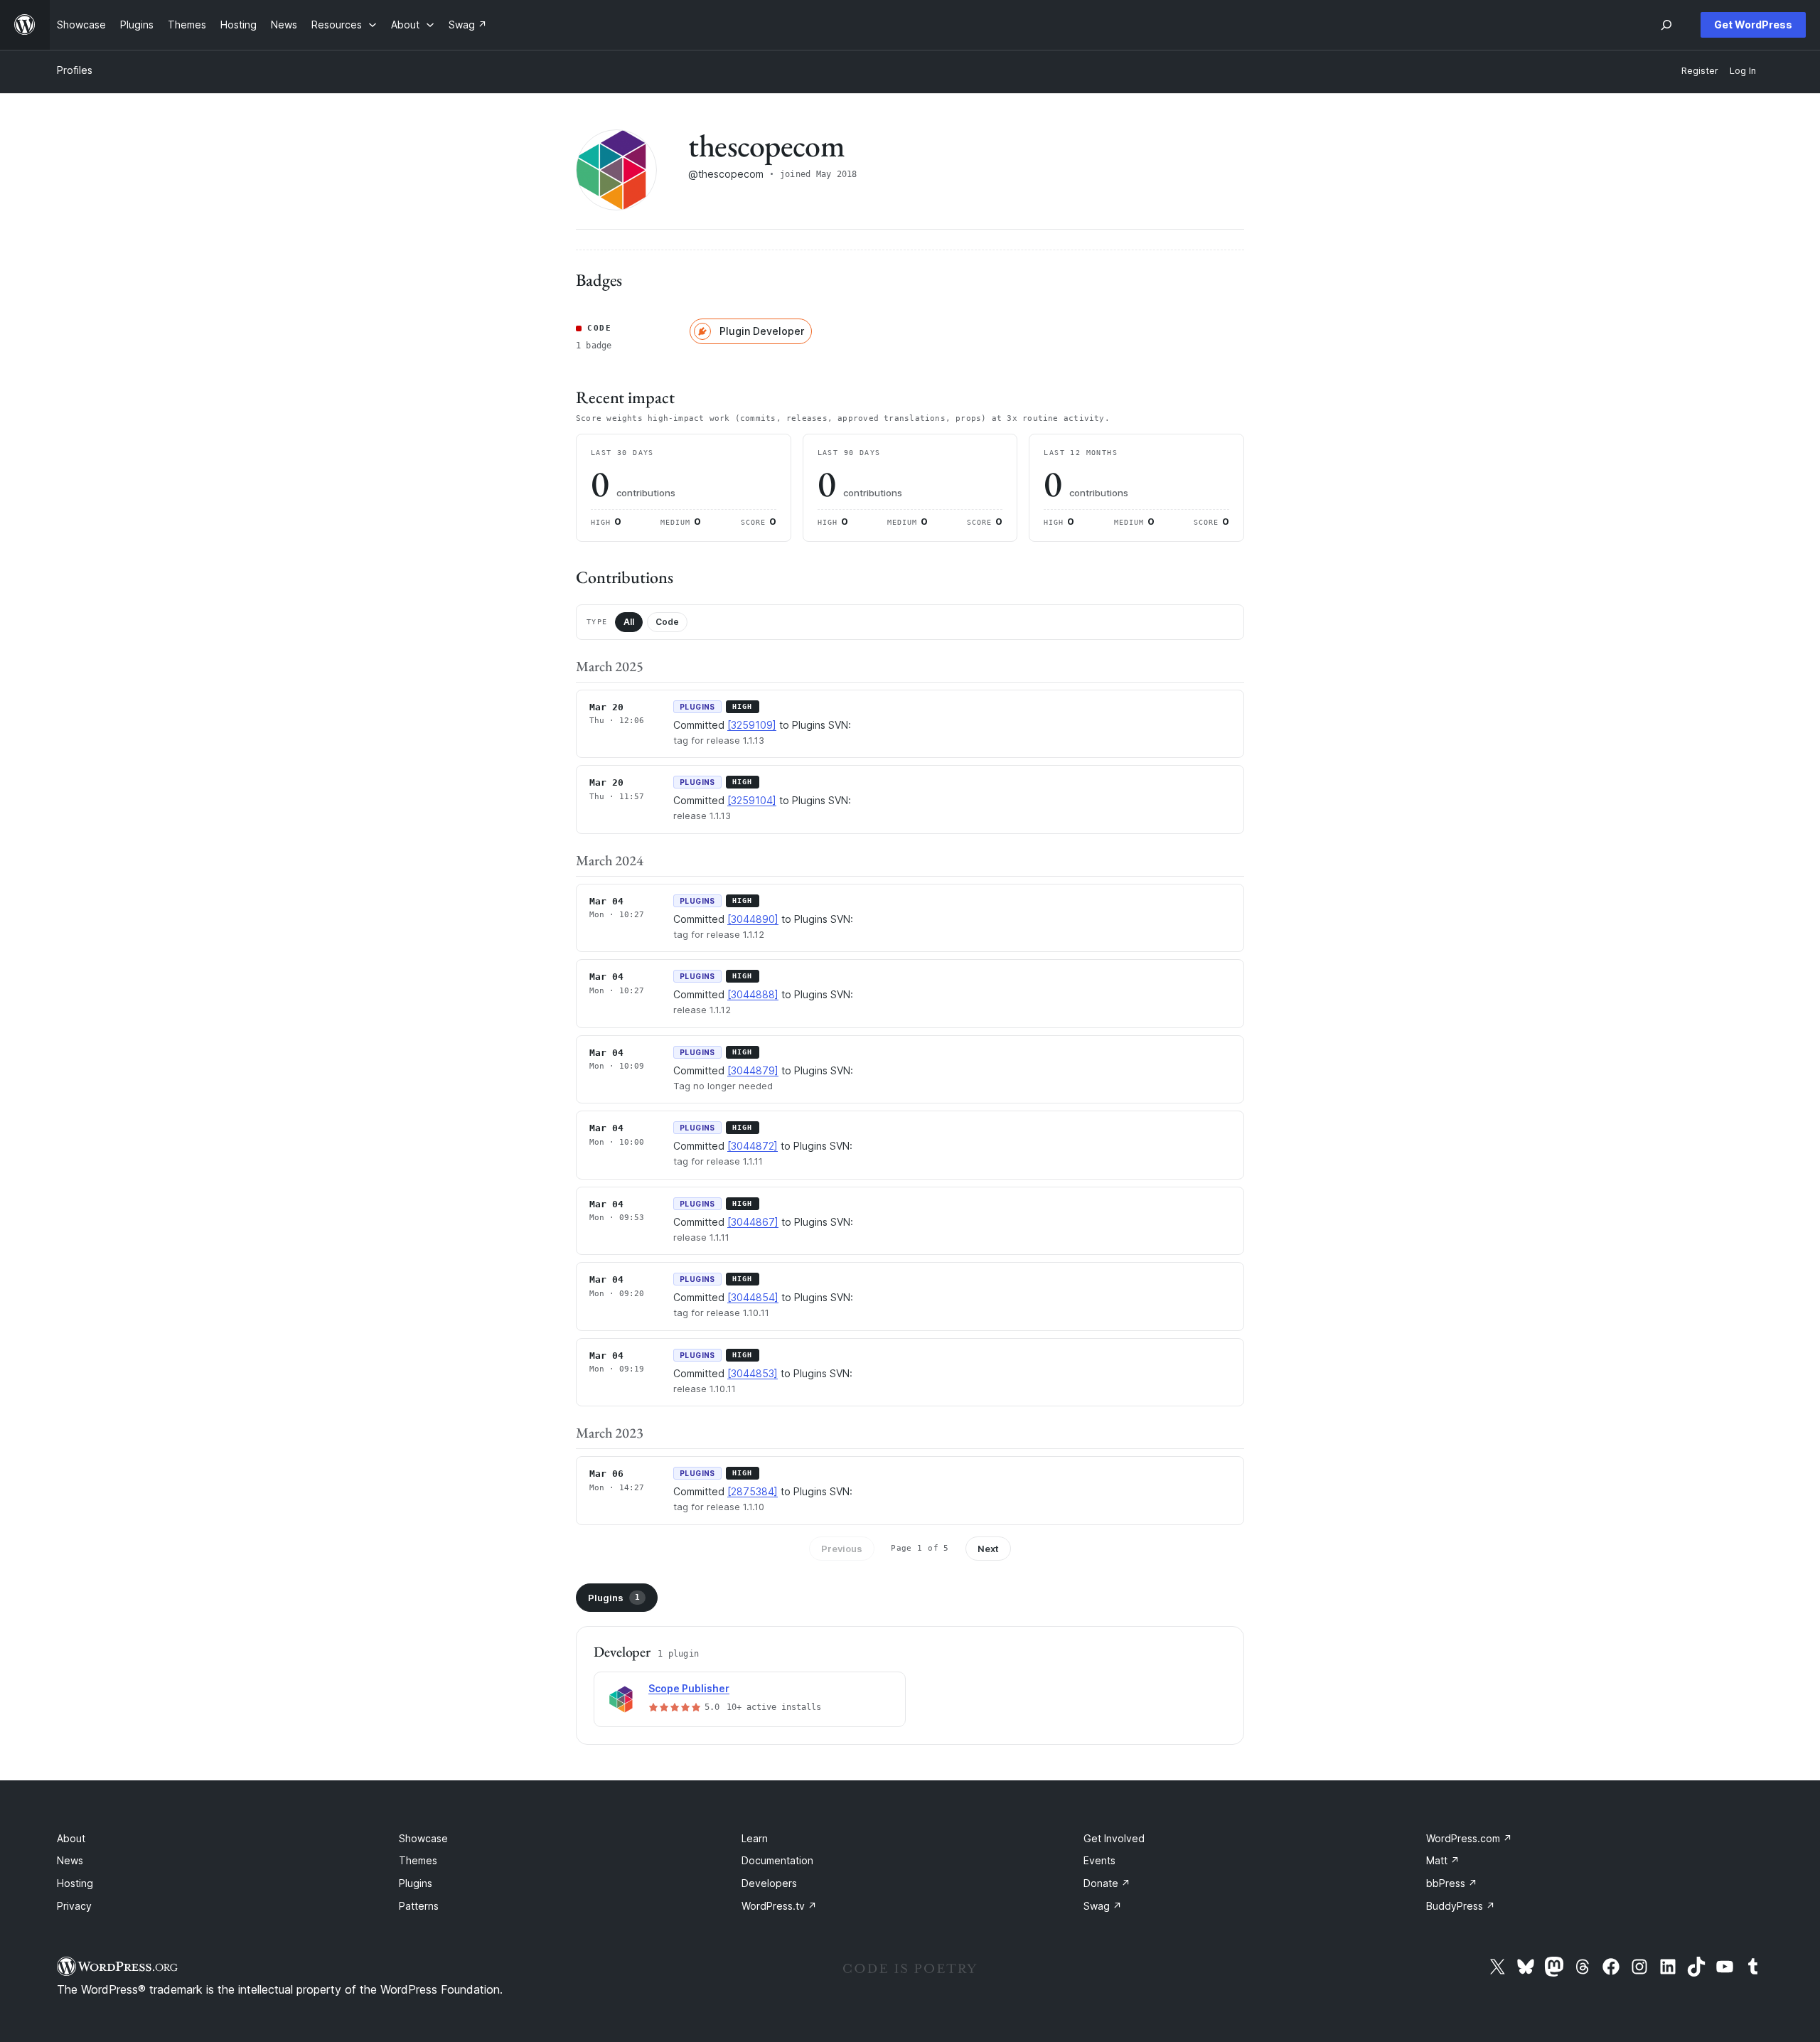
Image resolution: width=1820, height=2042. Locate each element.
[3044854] (753, 1297)
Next (988, 1549)
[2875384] (753, 1491)
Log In (1743, 71)
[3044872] (753, 1146)
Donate (1107, 1883)
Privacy (74, 1906)
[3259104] (752, 800)
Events (1099, 1860)
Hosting (75, 1883)
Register (1700, 71)
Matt (1443, 1860)
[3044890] (753, 919)
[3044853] (753, 1373)
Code (667, 622)
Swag (1103, 1906)
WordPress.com (1469, 1838)
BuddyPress (1461, 1906)
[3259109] (752, 725)
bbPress (1452, 1883)
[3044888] (753, 994)
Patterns (419, 1906)
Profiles (75, 70)
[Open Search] (1666, 25)
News (70, 1860)
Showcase (423, 1838)
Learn (755, 1838)
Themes (418, 1860)
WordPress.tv (779, 1906)
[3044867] (753, 1222)
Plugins (614, 1598)
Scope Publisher (689, 1688)
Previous (842, 1549)
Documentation (777, 1860)
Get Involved (1114, 1838)
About (71, 1838)
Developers (769, 1883)
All (629, 622)
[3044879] (753, 1070)
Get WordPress (1753, 25)
